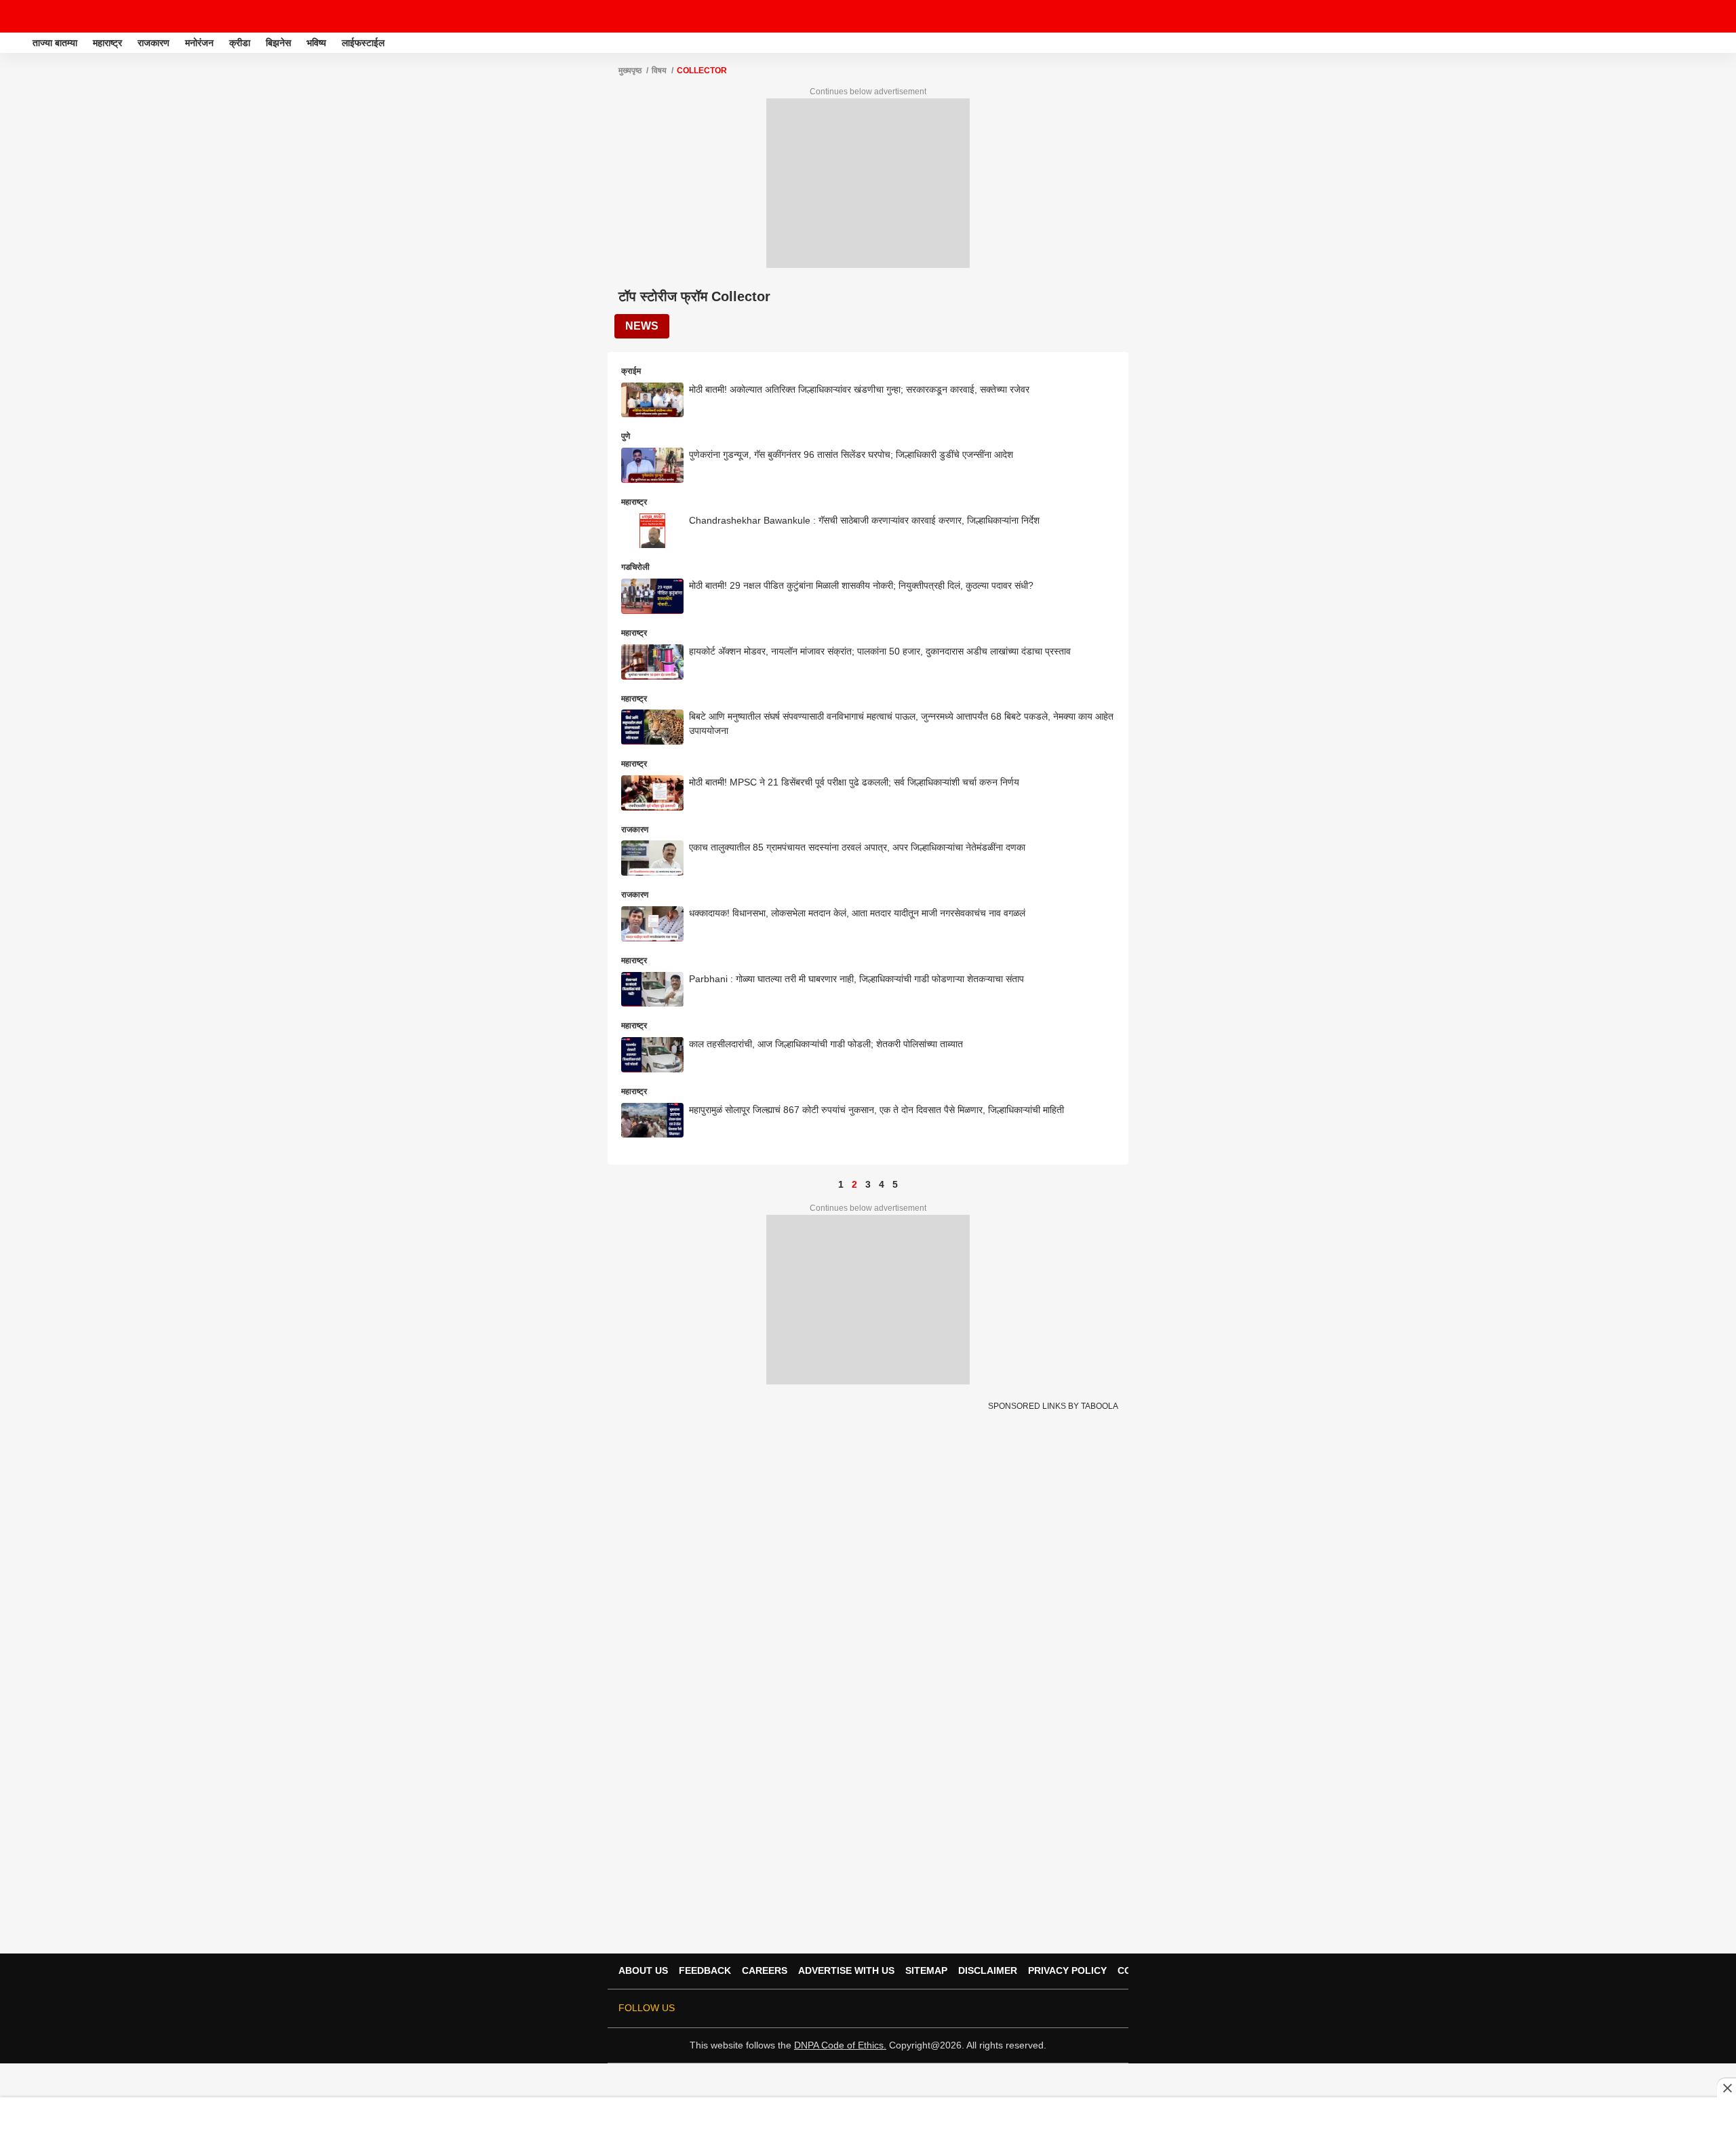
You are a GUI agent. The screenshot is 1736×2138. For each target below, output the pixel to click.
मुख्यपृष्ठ (630, 71)
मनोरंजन (199, 43)
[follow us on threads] (1033, 2008)
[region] (868, 2117)
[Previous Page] (827, 1184)
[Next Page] (909, 1184)
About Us (643, 1970)
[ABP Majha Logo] (46, 16)
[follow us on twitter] (995, 2008)
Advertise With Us (846, 1970)
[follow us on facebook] (1014, 2008)
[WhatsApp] (1717, 16)
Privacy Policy (1067, 1970)
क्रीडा (240, 43)
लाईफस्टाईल (363, 43)
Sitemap (926, 1970)
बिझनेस (278, 43)
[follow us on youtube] (1052, 2008)
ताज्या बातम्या (55, 43)
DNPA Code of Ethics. (840, 2045)
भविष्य (316, 43)
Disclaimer (988, 1970)
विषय (659, 71)
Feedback (705, 1970)
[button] (1724, 41)
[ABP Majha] (15, 43)
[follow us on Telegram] (1090, 2008)
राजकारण (154, 43)
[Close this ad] (1727, 2088)
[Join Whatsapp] (1109, 2008)
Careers (765, 1970)
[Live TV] (1694, 16)
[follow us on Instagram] (1071, 2008)
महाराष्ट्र (107, 43)
